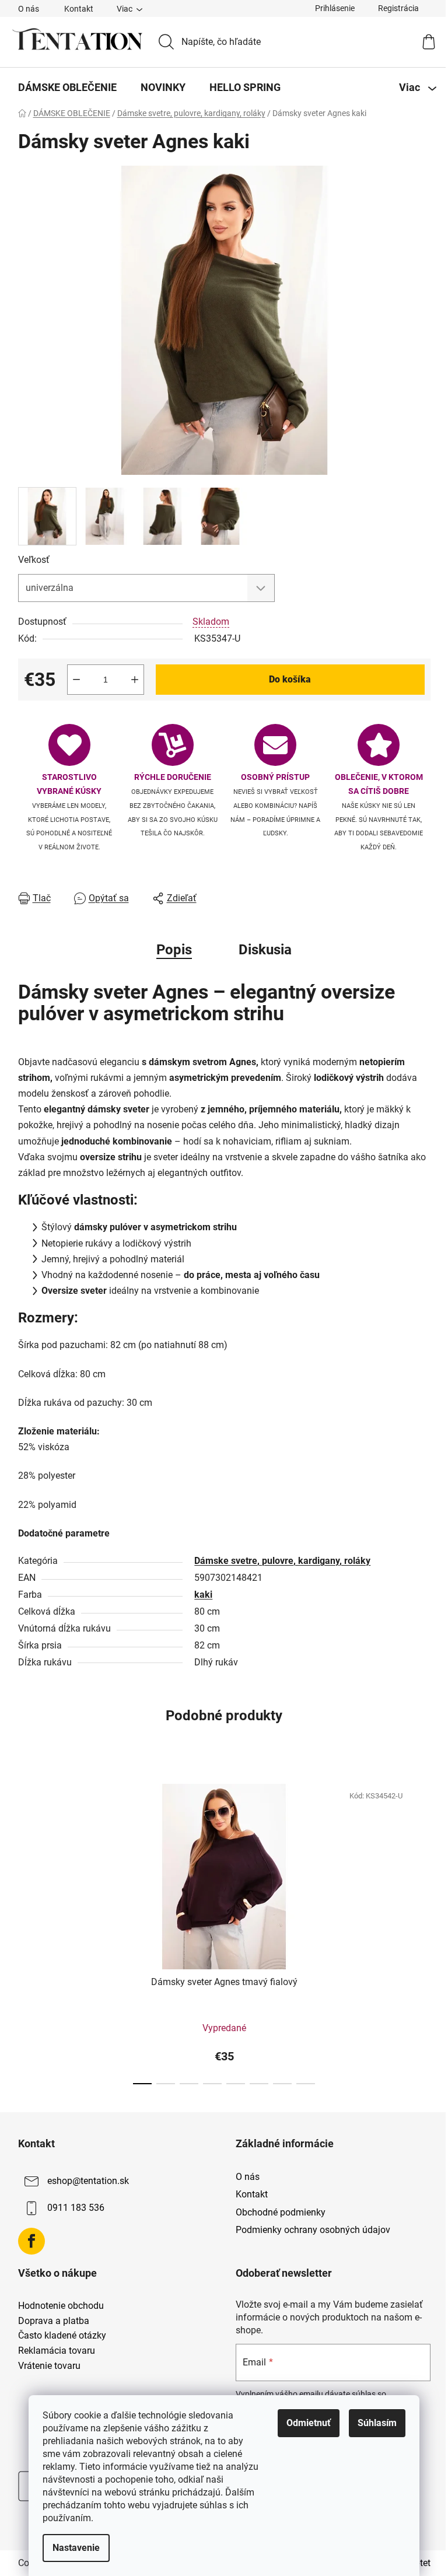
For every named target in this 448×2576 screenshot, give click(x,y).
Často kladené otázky (62, 2336)
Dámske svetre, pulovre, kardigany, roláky (282, 1561)
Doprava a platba (54, 2321)
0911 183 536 (76, 2208)
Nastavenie (76, 2548)
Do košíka (290, 679)
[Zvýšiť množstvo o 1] (135, 680)
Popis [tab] (174, 950)
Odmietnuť (309, 2423)
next (421, 1930)
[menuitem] (67, 87)
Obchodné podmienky (281, 2212)
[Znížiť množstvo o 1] (76, 680)
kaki (203, 1595)
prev (27, 1930)
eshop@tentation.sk (88, 2181)
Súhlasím (377, 2423)
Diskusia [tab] (265, 950)
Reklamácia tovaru (57, 2351)
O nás (29, 9)
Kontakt (79, 9)
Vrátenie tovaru (49, 2366)
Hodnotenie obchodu (61, 2306)
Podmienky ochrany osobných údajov (313, 2230)
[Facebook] (32, 2241)
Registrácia (398, 8)
